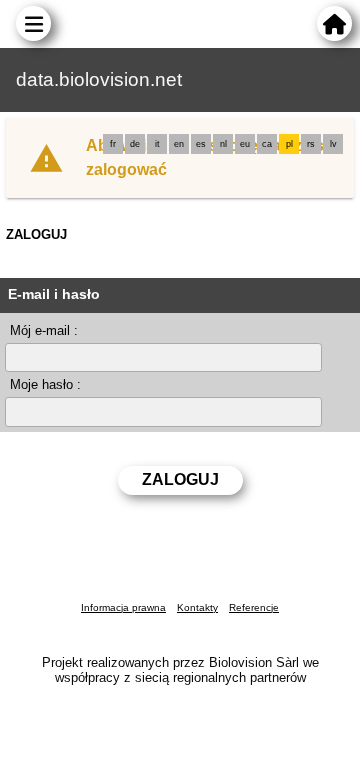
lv (333, 144)
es (201, 144)
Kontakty (197, 607)
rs (311, 144)
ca (267, 144)
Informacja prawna (123, 607)
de (135, 144)
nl (223, 144)
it (157, 144)
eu (245, 144)
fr (113, 144)
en (179, 144)
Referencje (254, 607)
